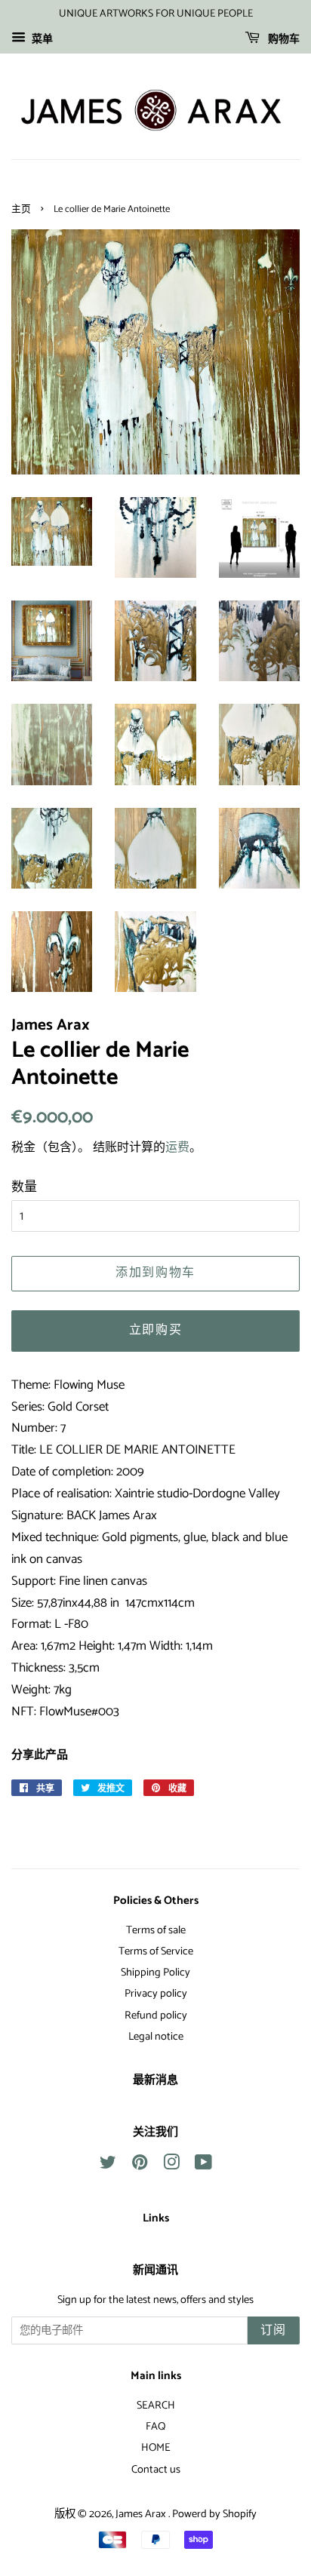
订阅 (274, 2330)
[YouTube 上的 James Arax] (203, 2166)
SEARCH (156, 2406)
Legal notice (156, 2037)
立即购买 (155, 1330)
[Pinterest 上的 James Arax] (140, 2166)
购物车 (283, 40)
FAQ (155, 2427)
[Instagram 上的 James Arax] (171, 2166)
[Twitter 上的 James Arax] (108, 2166)
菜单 (41, 40)
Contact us (156, 2470)
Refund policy (156, 2016)
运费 (177, 1148)
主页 (21, 209)
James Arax (142, 2514)
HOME (156, 2448)
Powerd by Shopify (214, 2514)
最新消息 (155, 2080)
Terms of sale (156, 1930)
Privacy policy (156, 1994)
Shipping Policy (155, 1973)
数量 (24, 1187)
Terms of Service (156, 1951)
